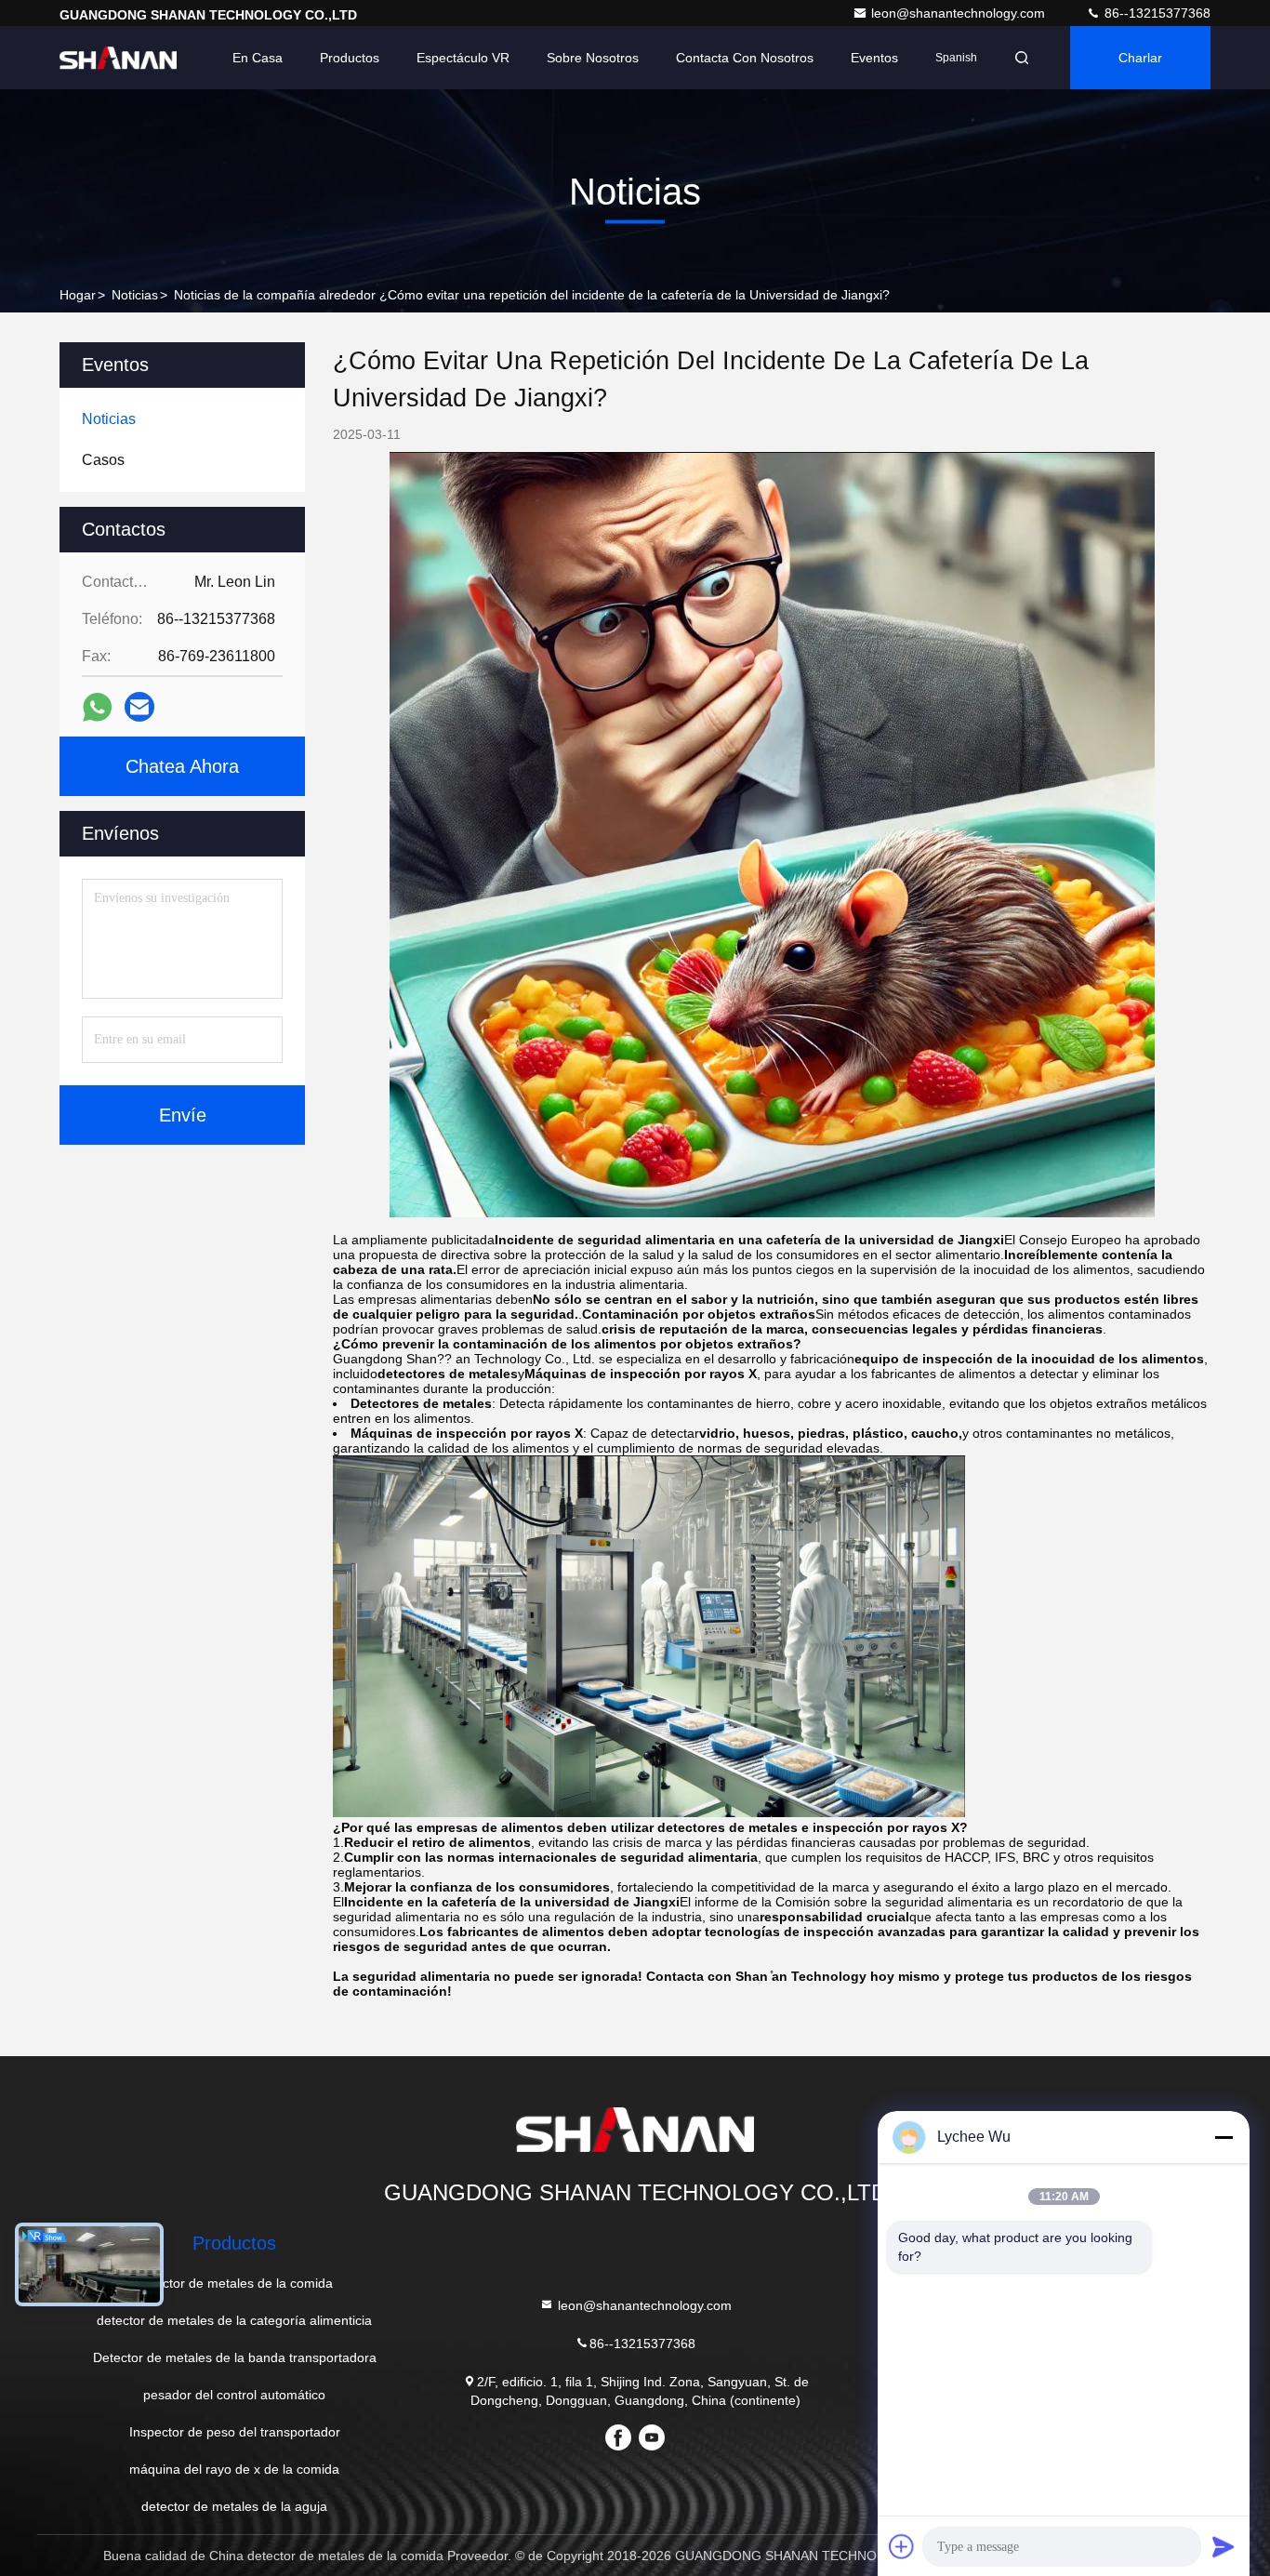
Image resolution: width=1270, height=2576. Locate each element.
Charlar (1140, 58)
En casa (258, 58)
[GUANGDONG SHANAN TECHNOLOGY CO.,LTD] (118, 58)
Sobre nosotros (593, 58)
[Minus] (1224, 2137)
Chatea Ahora (182, 766)
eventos (874, 58)
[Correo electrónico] (139, 707)
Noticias (135, 295)
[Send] (1224, 2546)
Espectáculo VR (463, 58)
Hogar (78, 295)
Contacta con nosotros (745, 58)
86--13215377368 (1156, 13)
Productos (350, 58)
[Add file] (902, 2546)
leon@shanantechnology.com (960, 13)
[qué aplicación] (97, 707)
